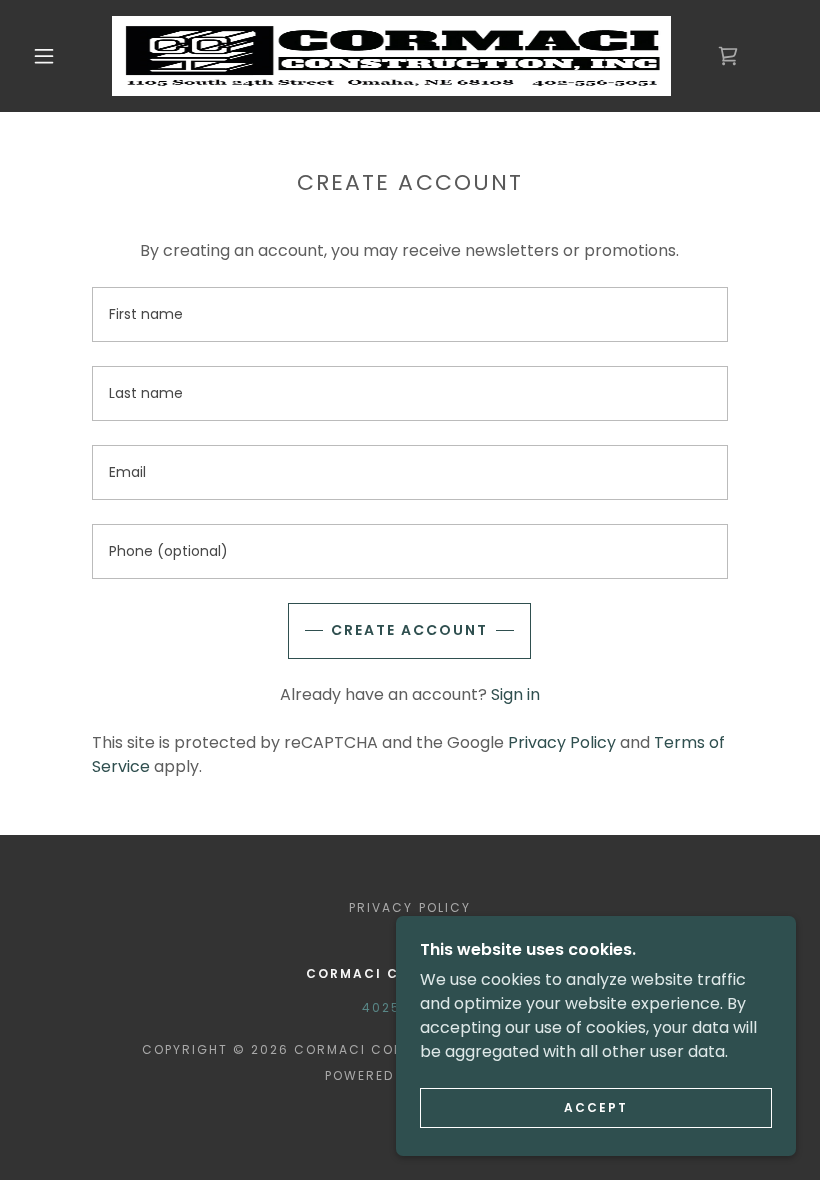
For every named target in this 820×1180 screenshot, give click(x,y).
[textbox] (409, 314)
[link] (391, 56)
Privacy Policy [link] (562, 742)
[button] (44, 56)
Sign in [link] (515, 694)
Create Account (409, 630)
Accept (596, 1107)
